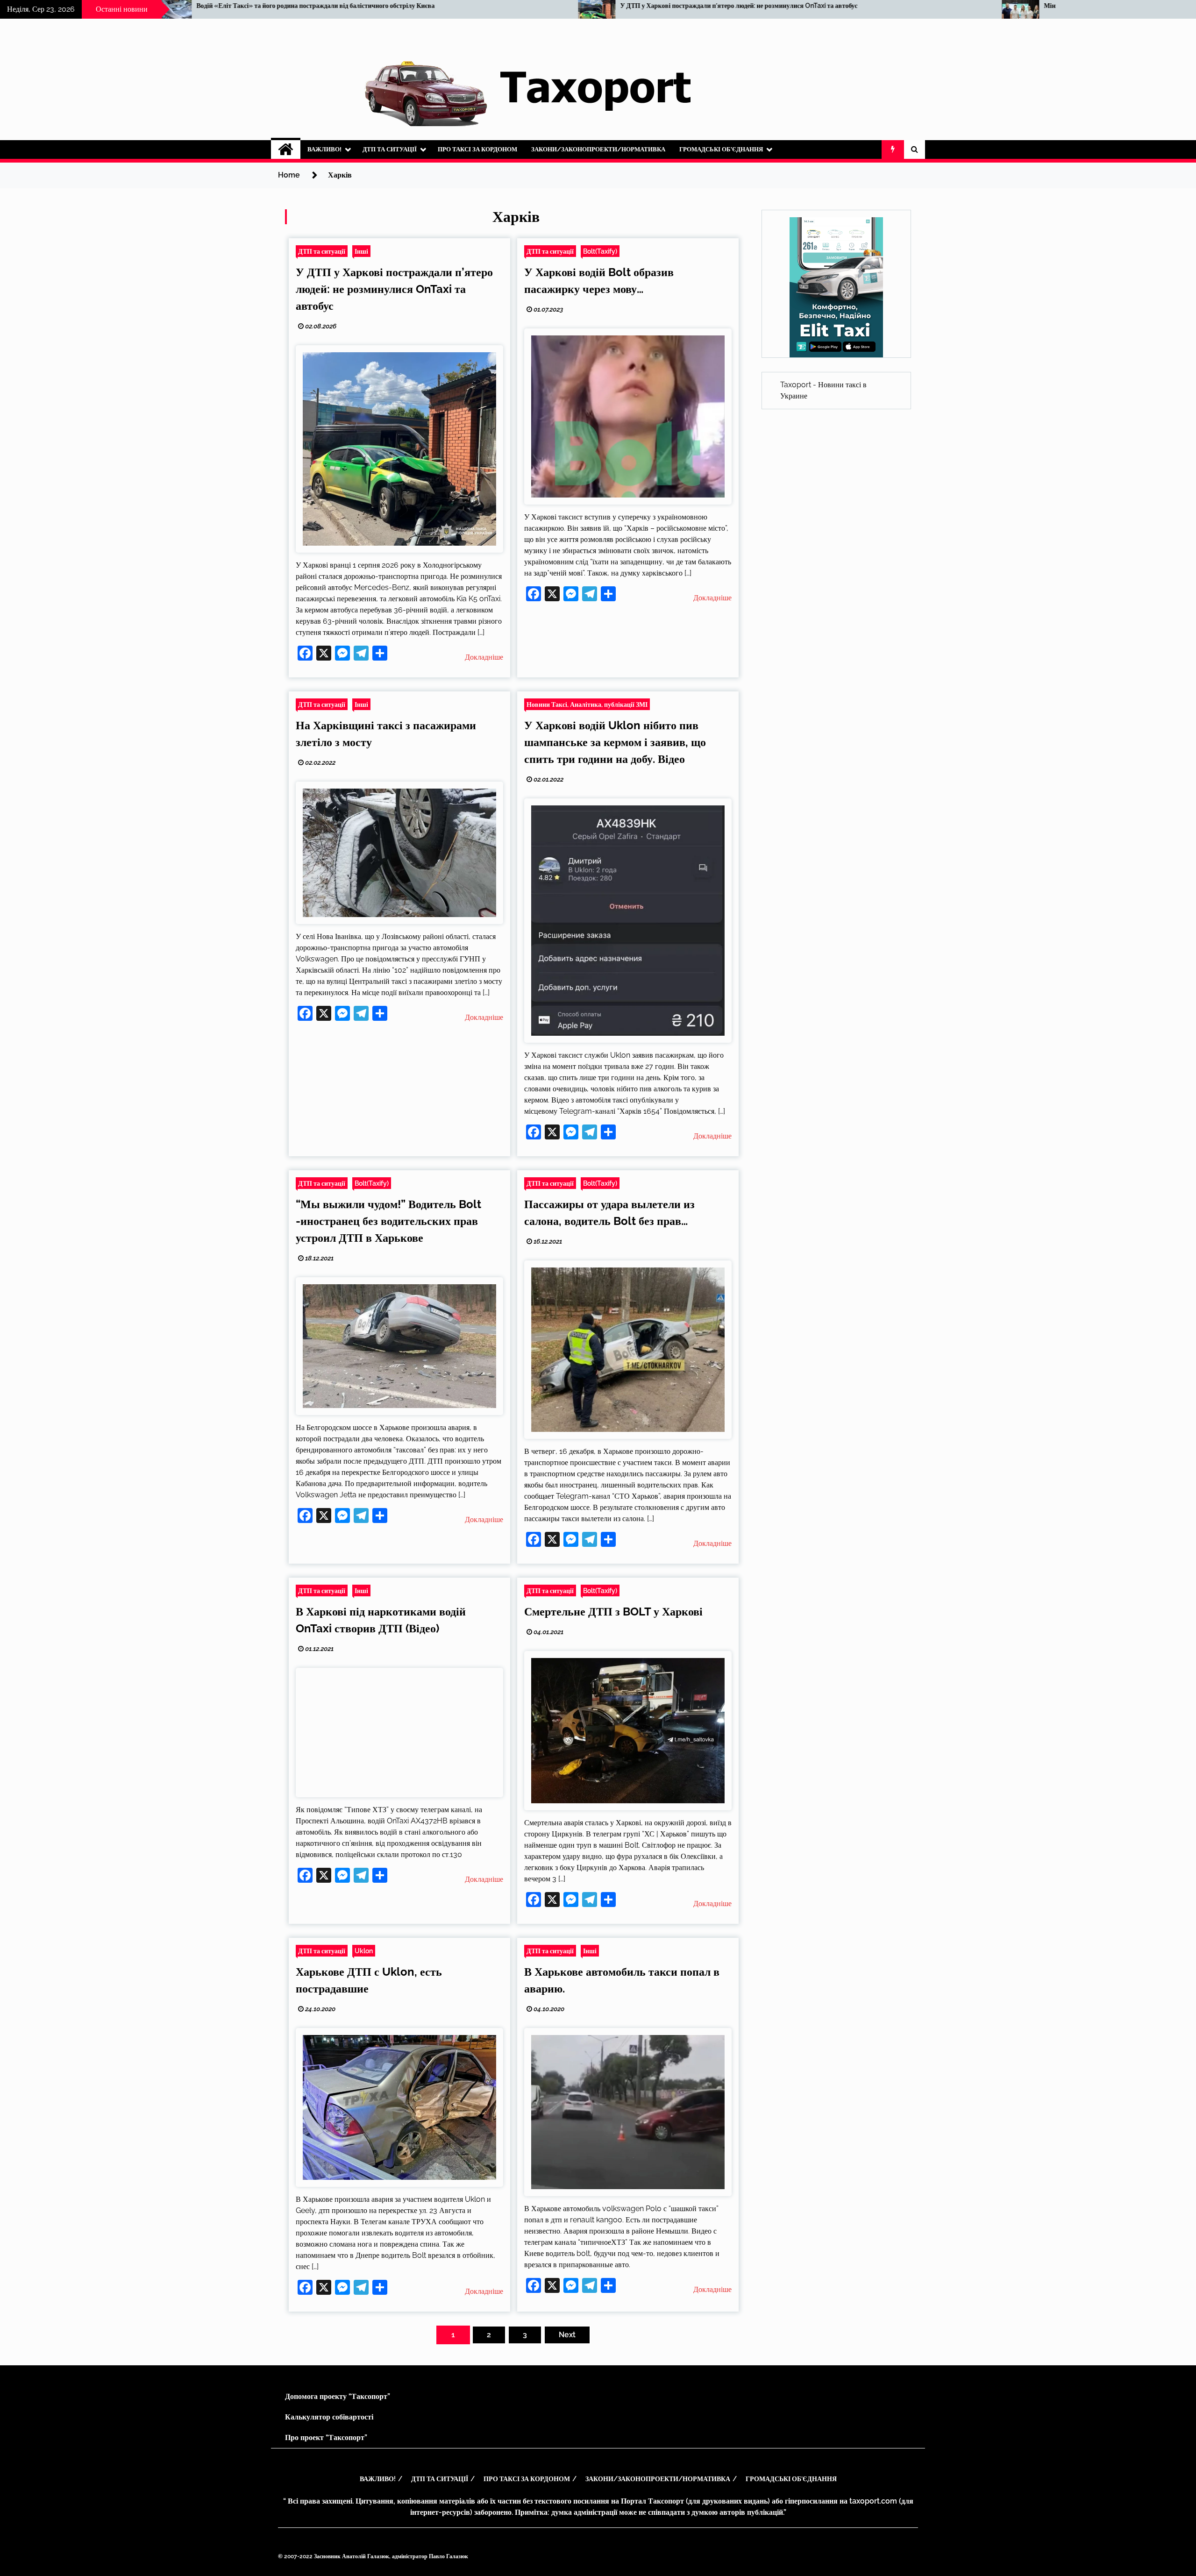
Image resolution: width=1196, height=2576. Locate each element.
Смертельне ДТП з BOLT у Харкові (613, 1612)
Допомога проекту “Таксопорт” (338, 2396)
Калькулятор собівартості (329, 2417)
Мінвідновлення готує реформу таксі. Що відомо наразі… (533, 6)
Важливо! (324, 149)
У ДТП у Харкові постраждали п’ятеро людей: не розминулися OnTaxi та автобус (143, 6)
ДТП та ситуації (390, 149)
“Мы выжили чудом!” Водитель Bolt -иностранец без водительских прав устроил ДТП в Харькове (388, 1221)
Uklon (364, 1951)
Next (567, 2335)
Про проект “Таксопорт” (326, 2437)
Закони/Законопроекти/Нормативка (598, 149)
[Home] (286, 149)
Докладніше (484, 657)
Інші (361, 251)
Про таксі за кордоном (477, 149)
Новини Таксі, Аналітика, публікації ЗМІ (587, 704)
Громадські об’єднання (721, 149)
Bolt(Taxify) (600, 251)
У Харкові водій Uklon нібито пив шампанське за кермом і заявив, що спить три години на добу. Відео (615, 742)
